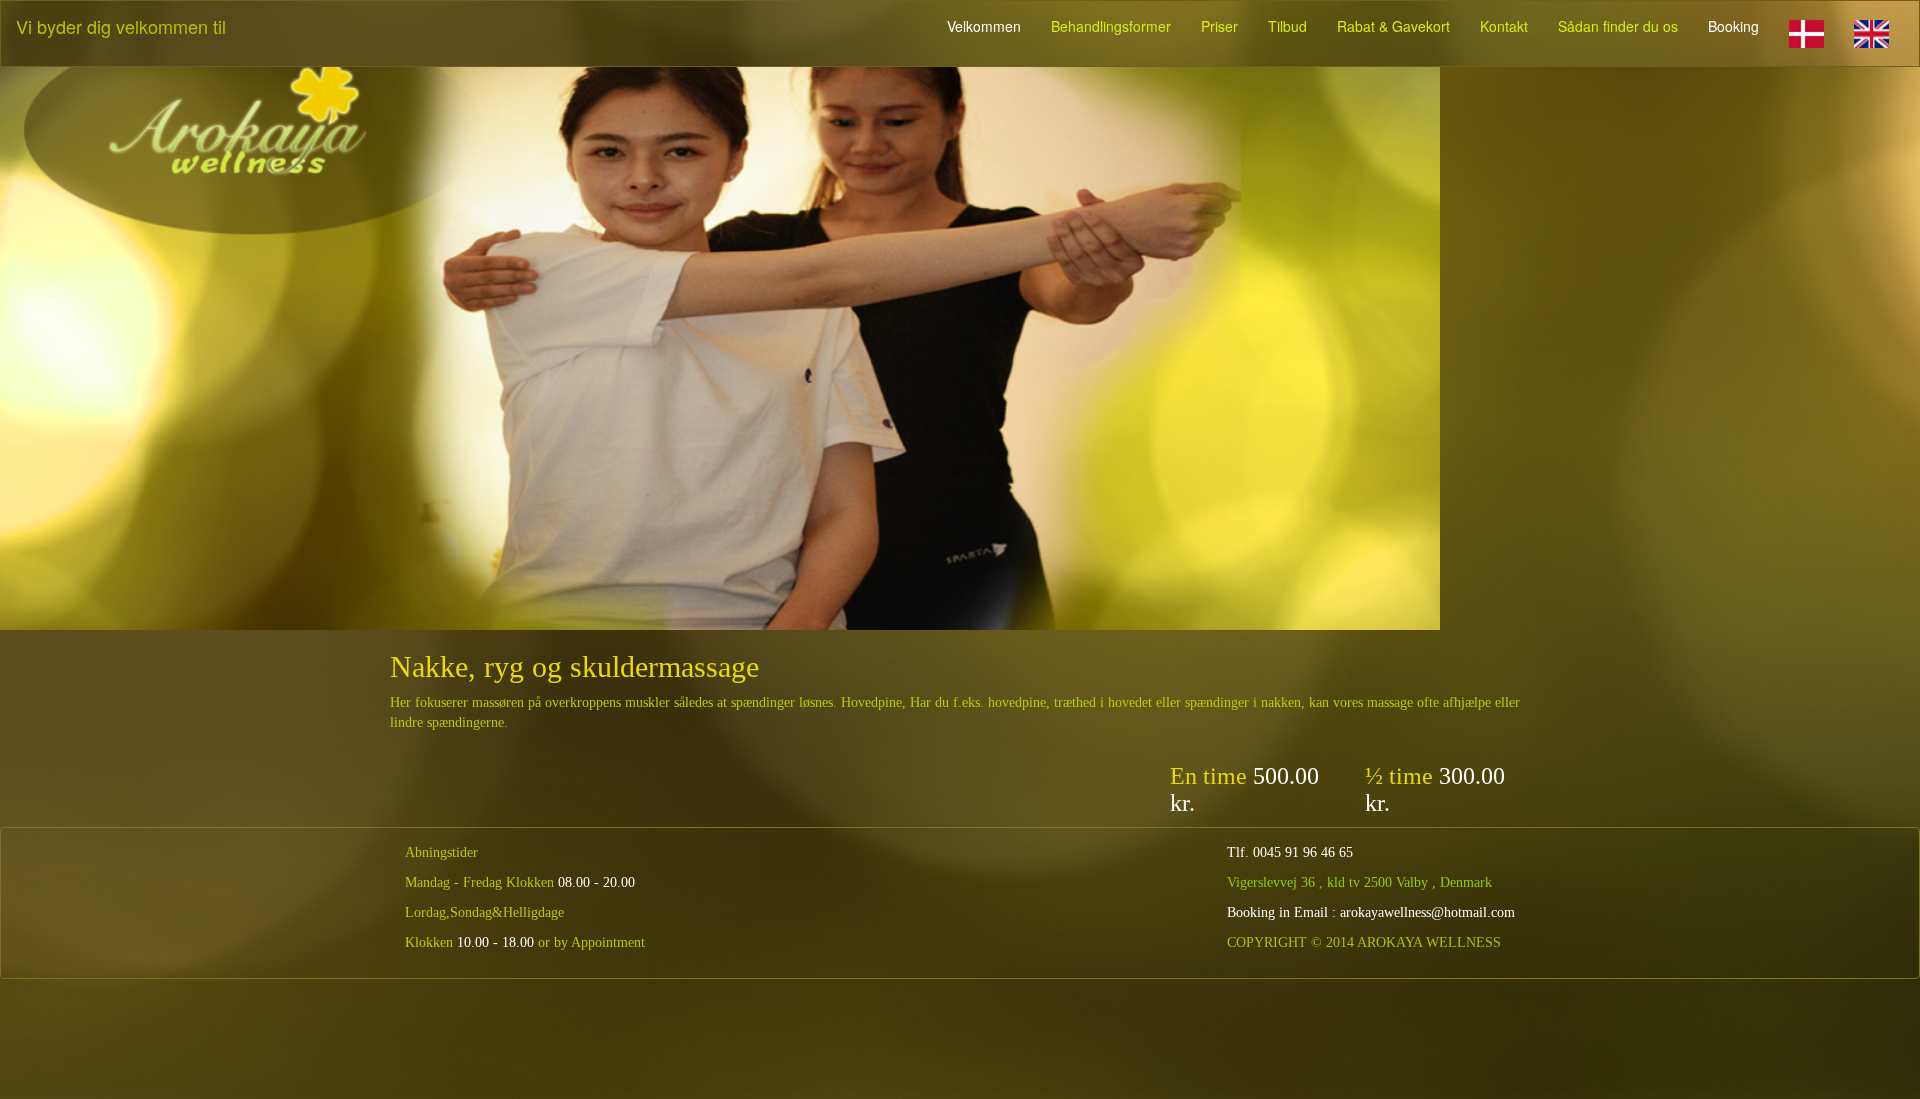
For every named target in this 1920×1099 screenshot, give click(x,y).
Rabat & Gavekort (1393, 26)
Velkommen (984, 26)
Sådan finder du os (1618, 26)
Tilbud (1287, 26)
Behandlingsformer (1111, 26)
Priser (1219, 26)
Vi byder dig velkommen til (121, 26)
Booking (1733, 26)
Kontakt (1504, 26)
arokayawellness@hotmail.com (1427, 912)
